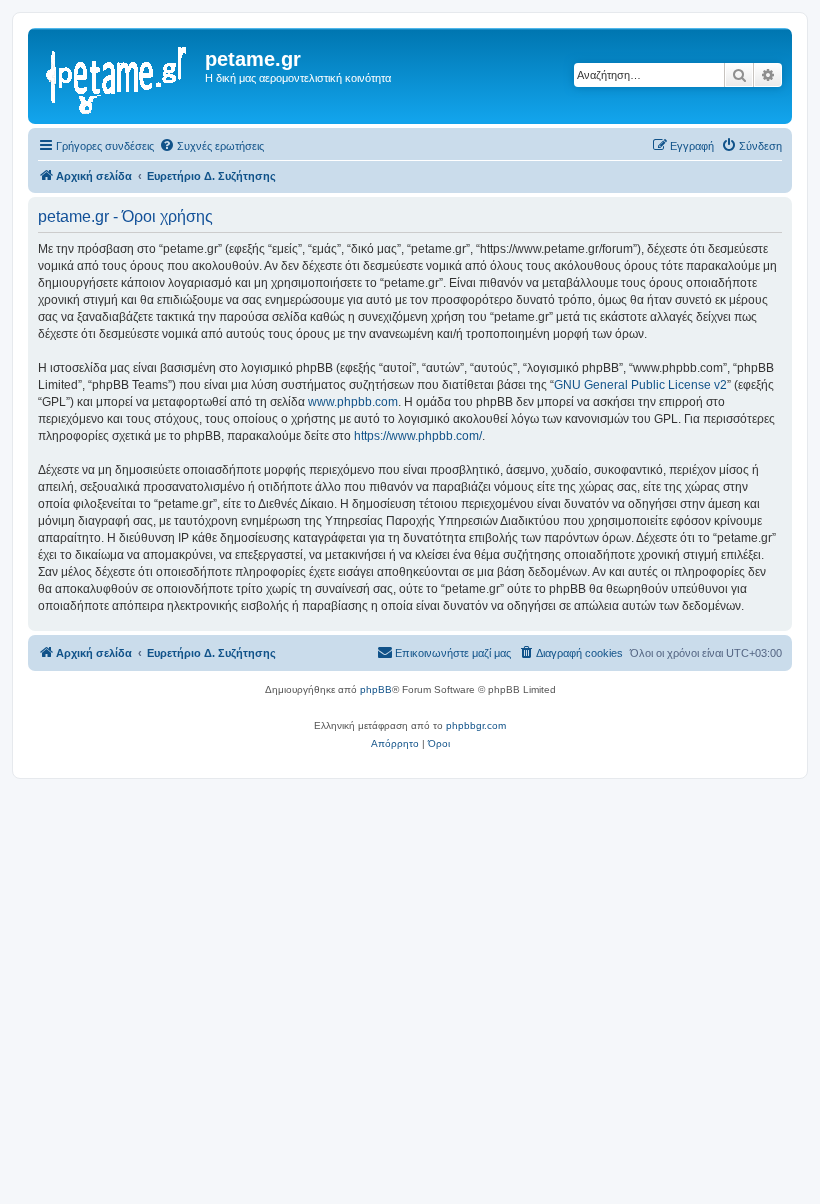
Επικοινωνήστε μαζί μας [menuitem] (453, 653)
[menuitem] (211, 146)
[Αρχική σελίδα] (119, 76)
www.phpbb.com (353, 402)
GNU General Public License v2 (640, 385)
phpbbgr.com (476, 725)
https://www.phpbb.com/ (418, 436)
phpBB (376, 689)
